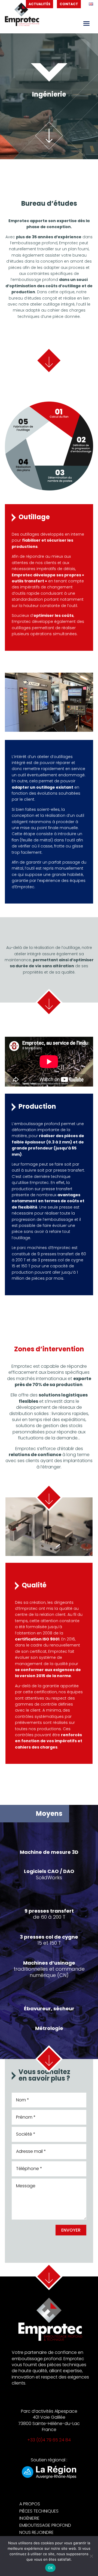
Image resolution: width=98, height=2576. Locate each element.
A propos (30, 2504)
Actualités (39, 4)
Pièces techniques (39, 2511)
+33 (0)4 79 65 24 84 (49, 2440)
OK (50, 2568)
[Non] (91, 2556)
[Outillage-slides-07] (49, 730)
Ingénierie (29, 2518)
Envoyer (71, 2230)
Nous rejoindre (36, 2532)
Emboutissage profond (45, 2525)
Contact (69, 4)
